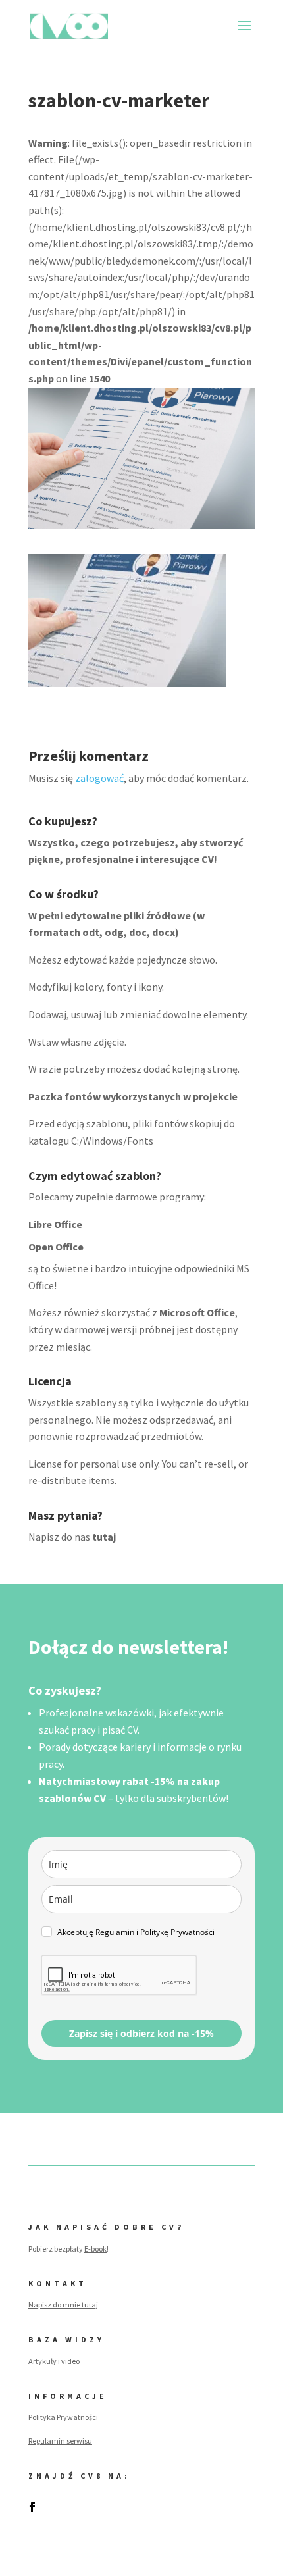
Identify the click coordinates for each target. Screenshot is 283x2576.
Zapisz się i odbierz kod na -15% (141, 2033)
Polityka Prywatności (63, 2417)
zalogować (99, 778)
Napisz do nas (72, 1537)
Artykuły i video (54, 2361)
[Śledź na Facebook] (32, 2507)
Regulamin (115, 1932)
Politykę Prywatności (177, 1932)
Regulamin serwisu (60, 2441)
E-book (95, 2249)
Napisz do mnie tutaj (63, 2305)
